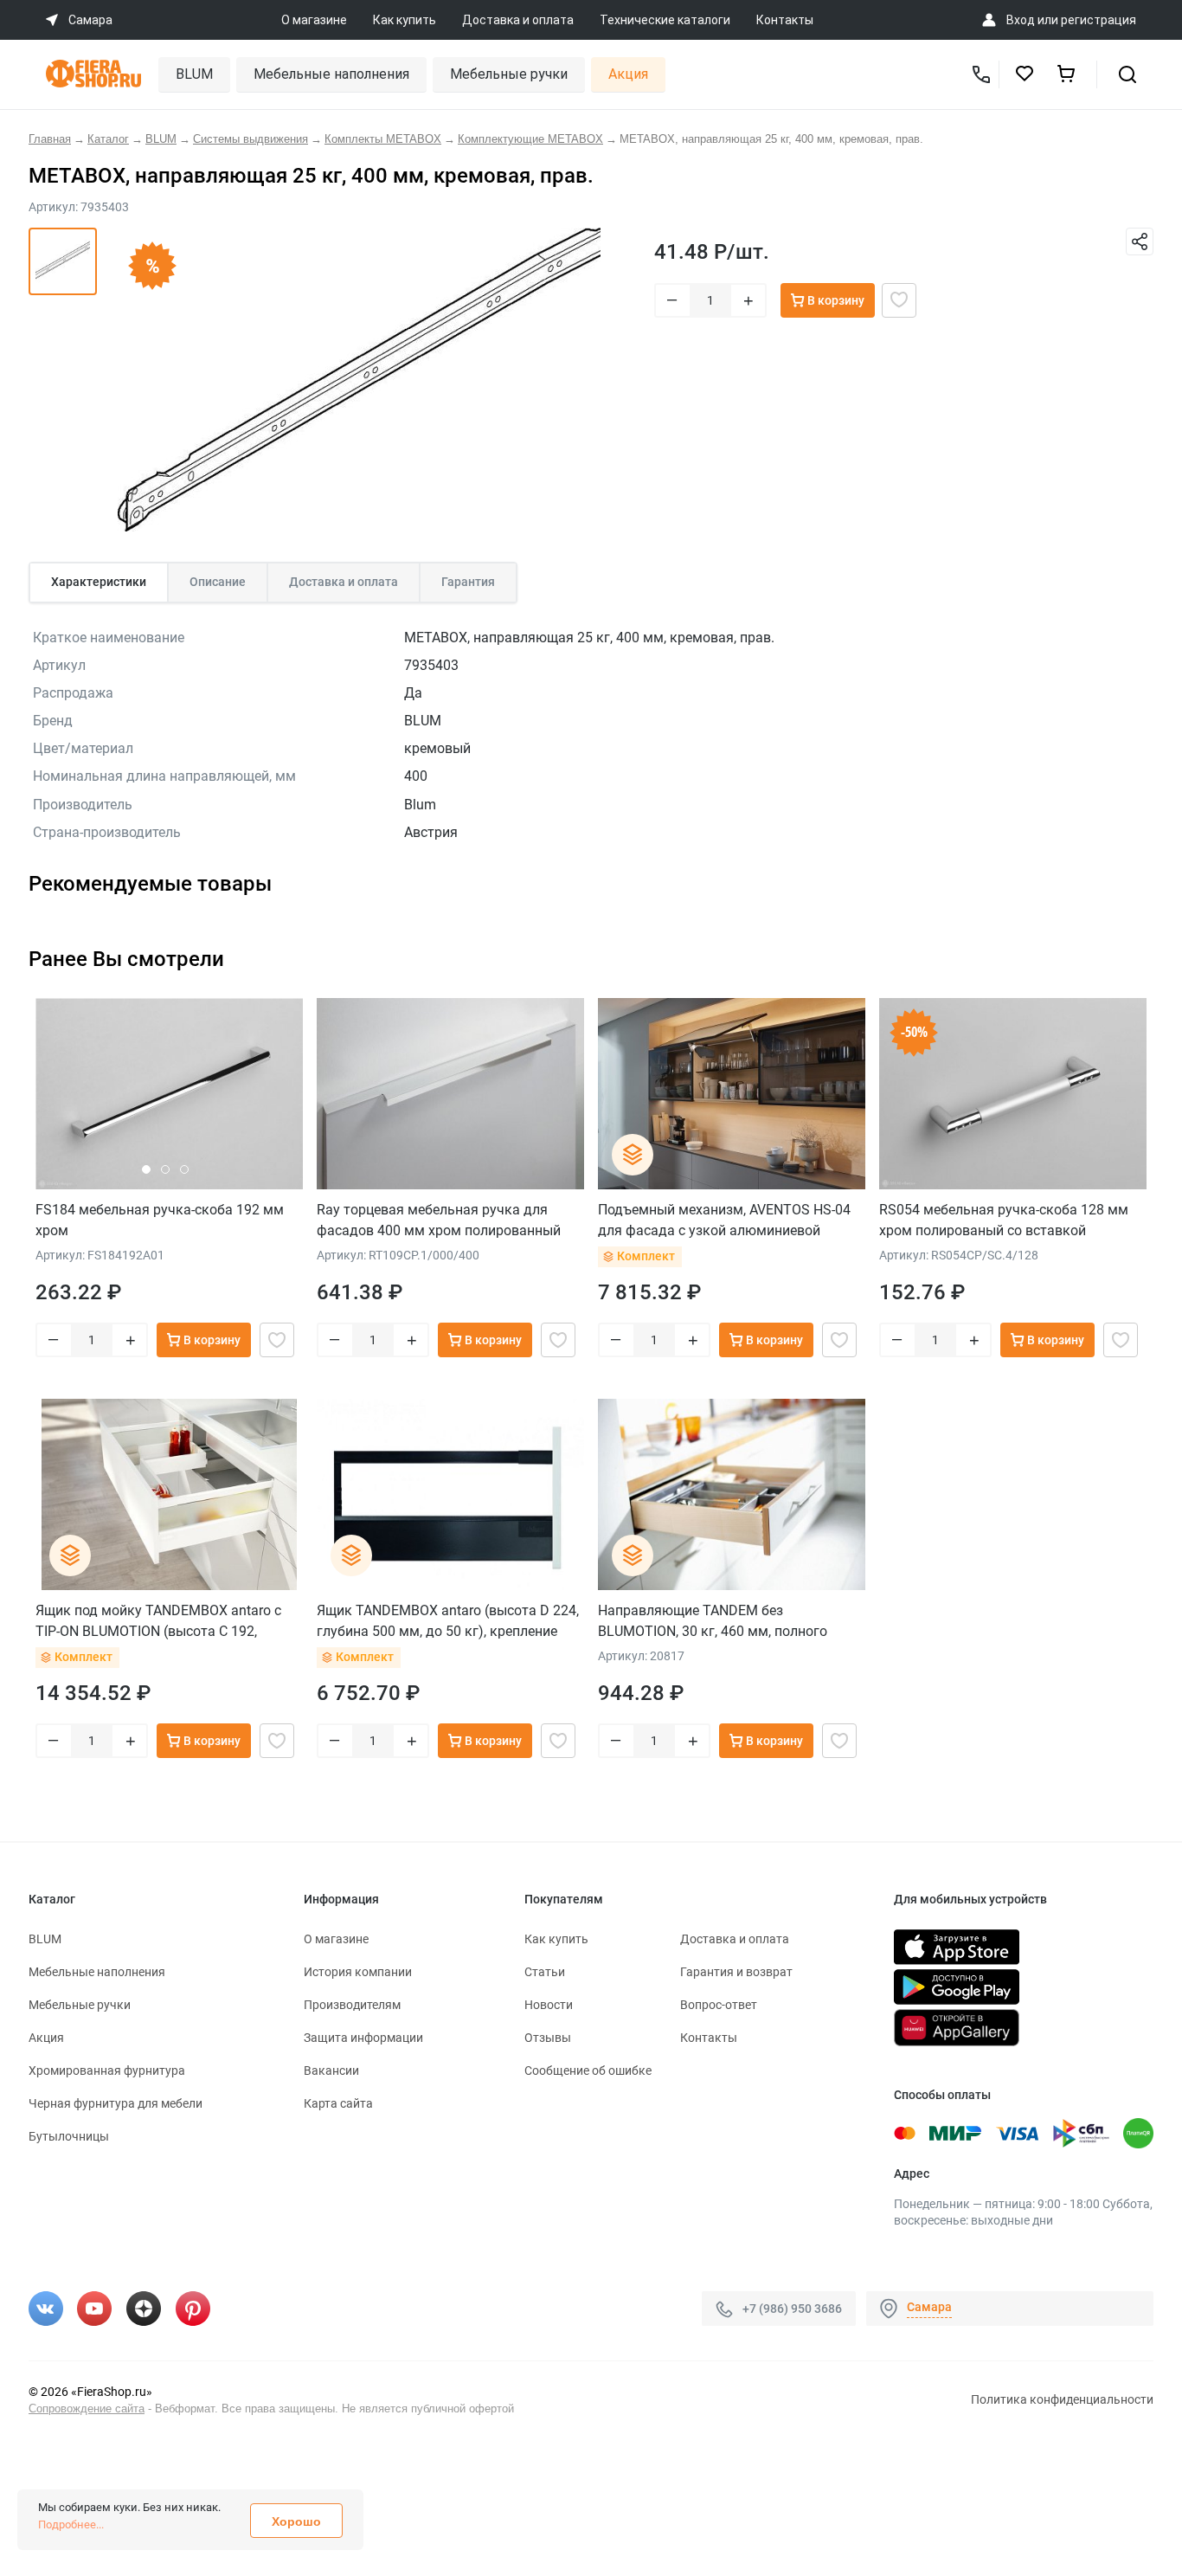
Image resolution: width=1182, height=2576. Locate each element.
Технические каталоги (665, 20)
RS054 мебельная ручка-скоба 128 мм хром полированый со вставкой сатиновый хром (1004, 1220)
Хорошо (296, 2521)
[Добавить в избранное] (899, 300)
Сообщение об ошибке (588, 2070)
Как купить (405, 20)
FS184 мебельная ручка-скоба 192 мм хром (160, 1220)
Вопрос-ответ (719, 2005)
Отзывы (548, 2038)
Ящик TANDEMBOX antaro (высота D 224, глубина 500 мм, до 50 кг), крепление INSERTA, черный (448, 1621)
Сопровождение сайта (87, 2409)
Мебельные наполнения (331, 74)
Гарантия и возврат (736, 1972)
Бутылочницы (69, 2136)
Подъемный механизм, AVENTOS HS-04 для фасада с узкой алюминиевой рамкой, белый (724, 1220)
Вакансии (331, 2070)
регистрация (1098, 20)
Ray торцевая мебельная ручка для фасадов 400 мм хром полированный (439, 1220)
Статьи (545, 1972)
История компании (358, 1972)
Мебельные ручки (509, 74)
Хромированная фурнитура (107, 2070)
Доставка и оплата (518, 20)
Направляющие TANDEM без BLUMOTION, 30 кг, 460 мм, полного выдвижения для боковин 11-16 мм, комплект (715, 1621)
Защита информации (363, 2038)
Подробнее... (71, 2524)
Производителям (352, 2005)
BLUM (194, 74)
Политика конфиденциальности (1062, 2399)
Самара (929, 2307)
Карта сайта (338, 2103)
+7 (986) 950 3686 (792, 2309)
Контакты (785, 20)
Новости (549, 2005)
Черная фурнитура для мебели (116, 2103)
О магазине (314, 20)
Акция (628, 74)
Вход (1021, 20)
